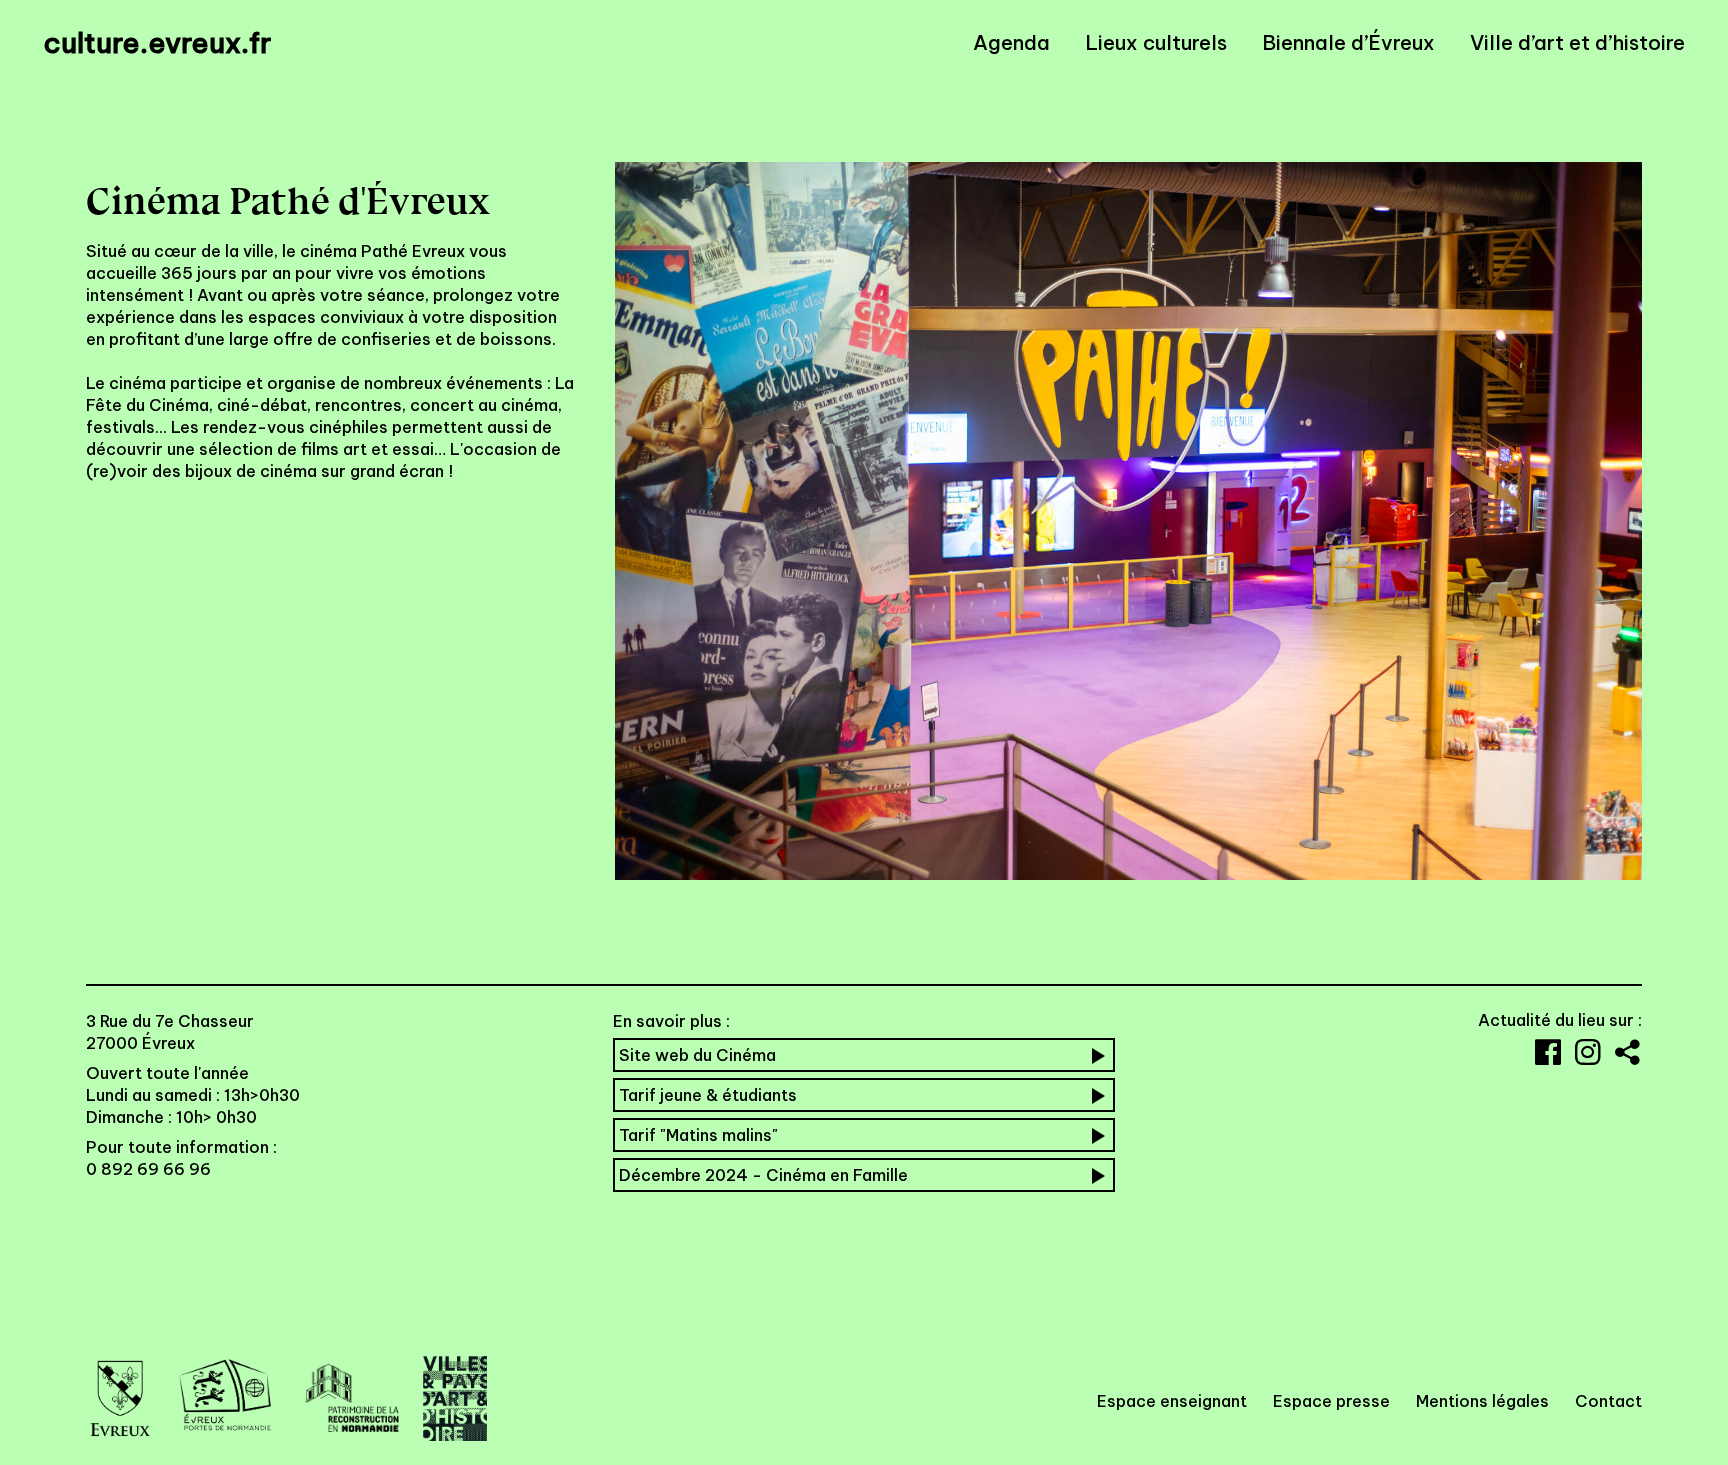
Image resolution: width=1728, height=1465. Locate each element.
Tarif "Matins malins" (698, 1135)
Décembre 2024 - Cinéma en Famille (763, 1175)
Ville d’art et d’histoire (1577, 43)
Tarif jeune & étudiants (708, 1095)
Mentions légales (1482, 1401)
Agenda (1011, 43)
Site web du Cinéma (697, 1055)
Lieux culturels (1156, 43)
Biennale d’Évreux (1348, 43)
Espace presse (1331, 1401)
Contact (1608, 1401)
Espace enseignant (1172, 1401)
